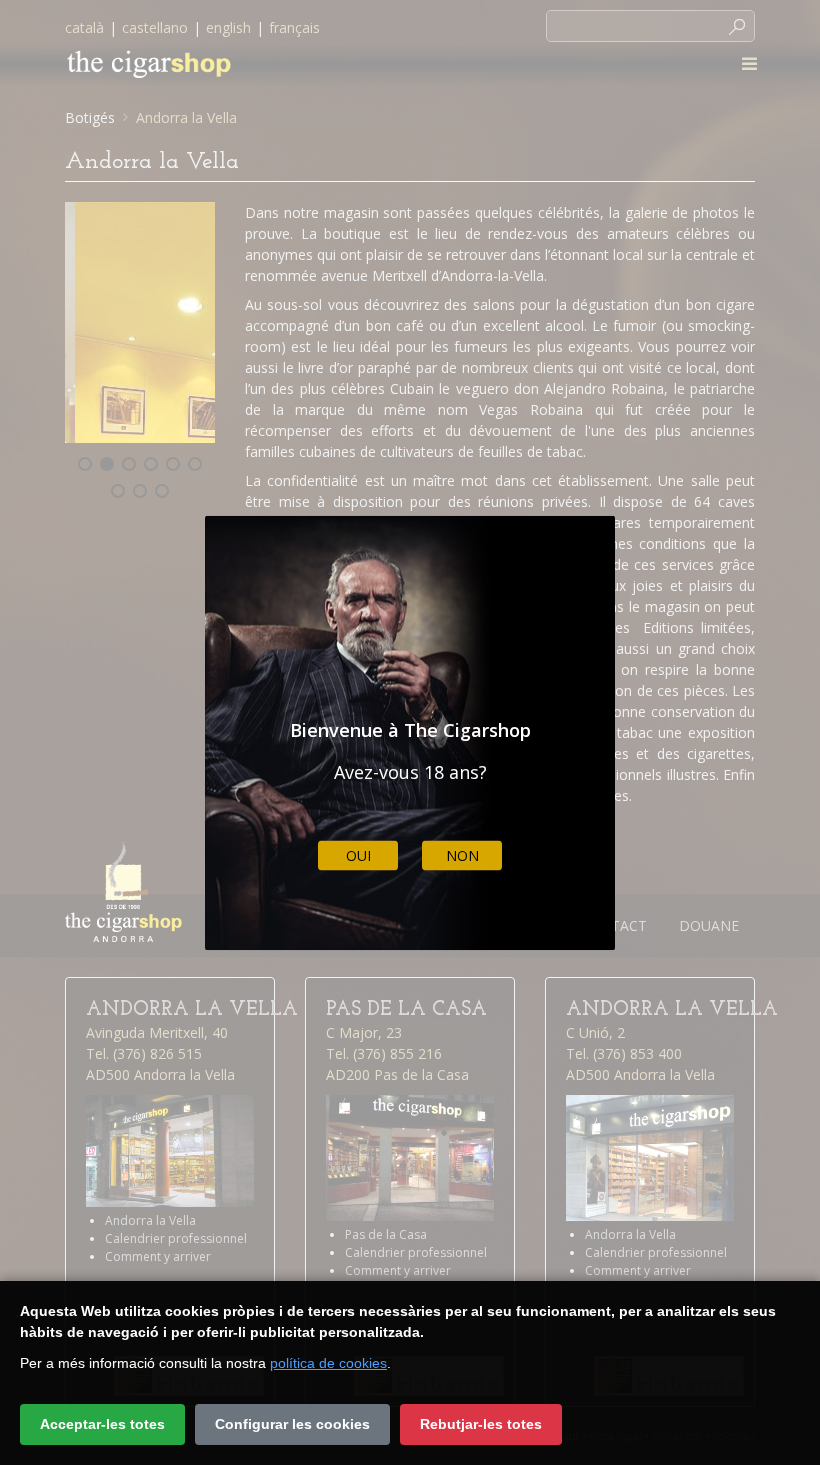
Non (462, 855)
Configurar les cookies (292, 1424)
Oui (358, 855)
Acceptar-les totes (102, 1424)
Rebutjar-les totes (481, 1424)
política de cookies (328, 1363)
